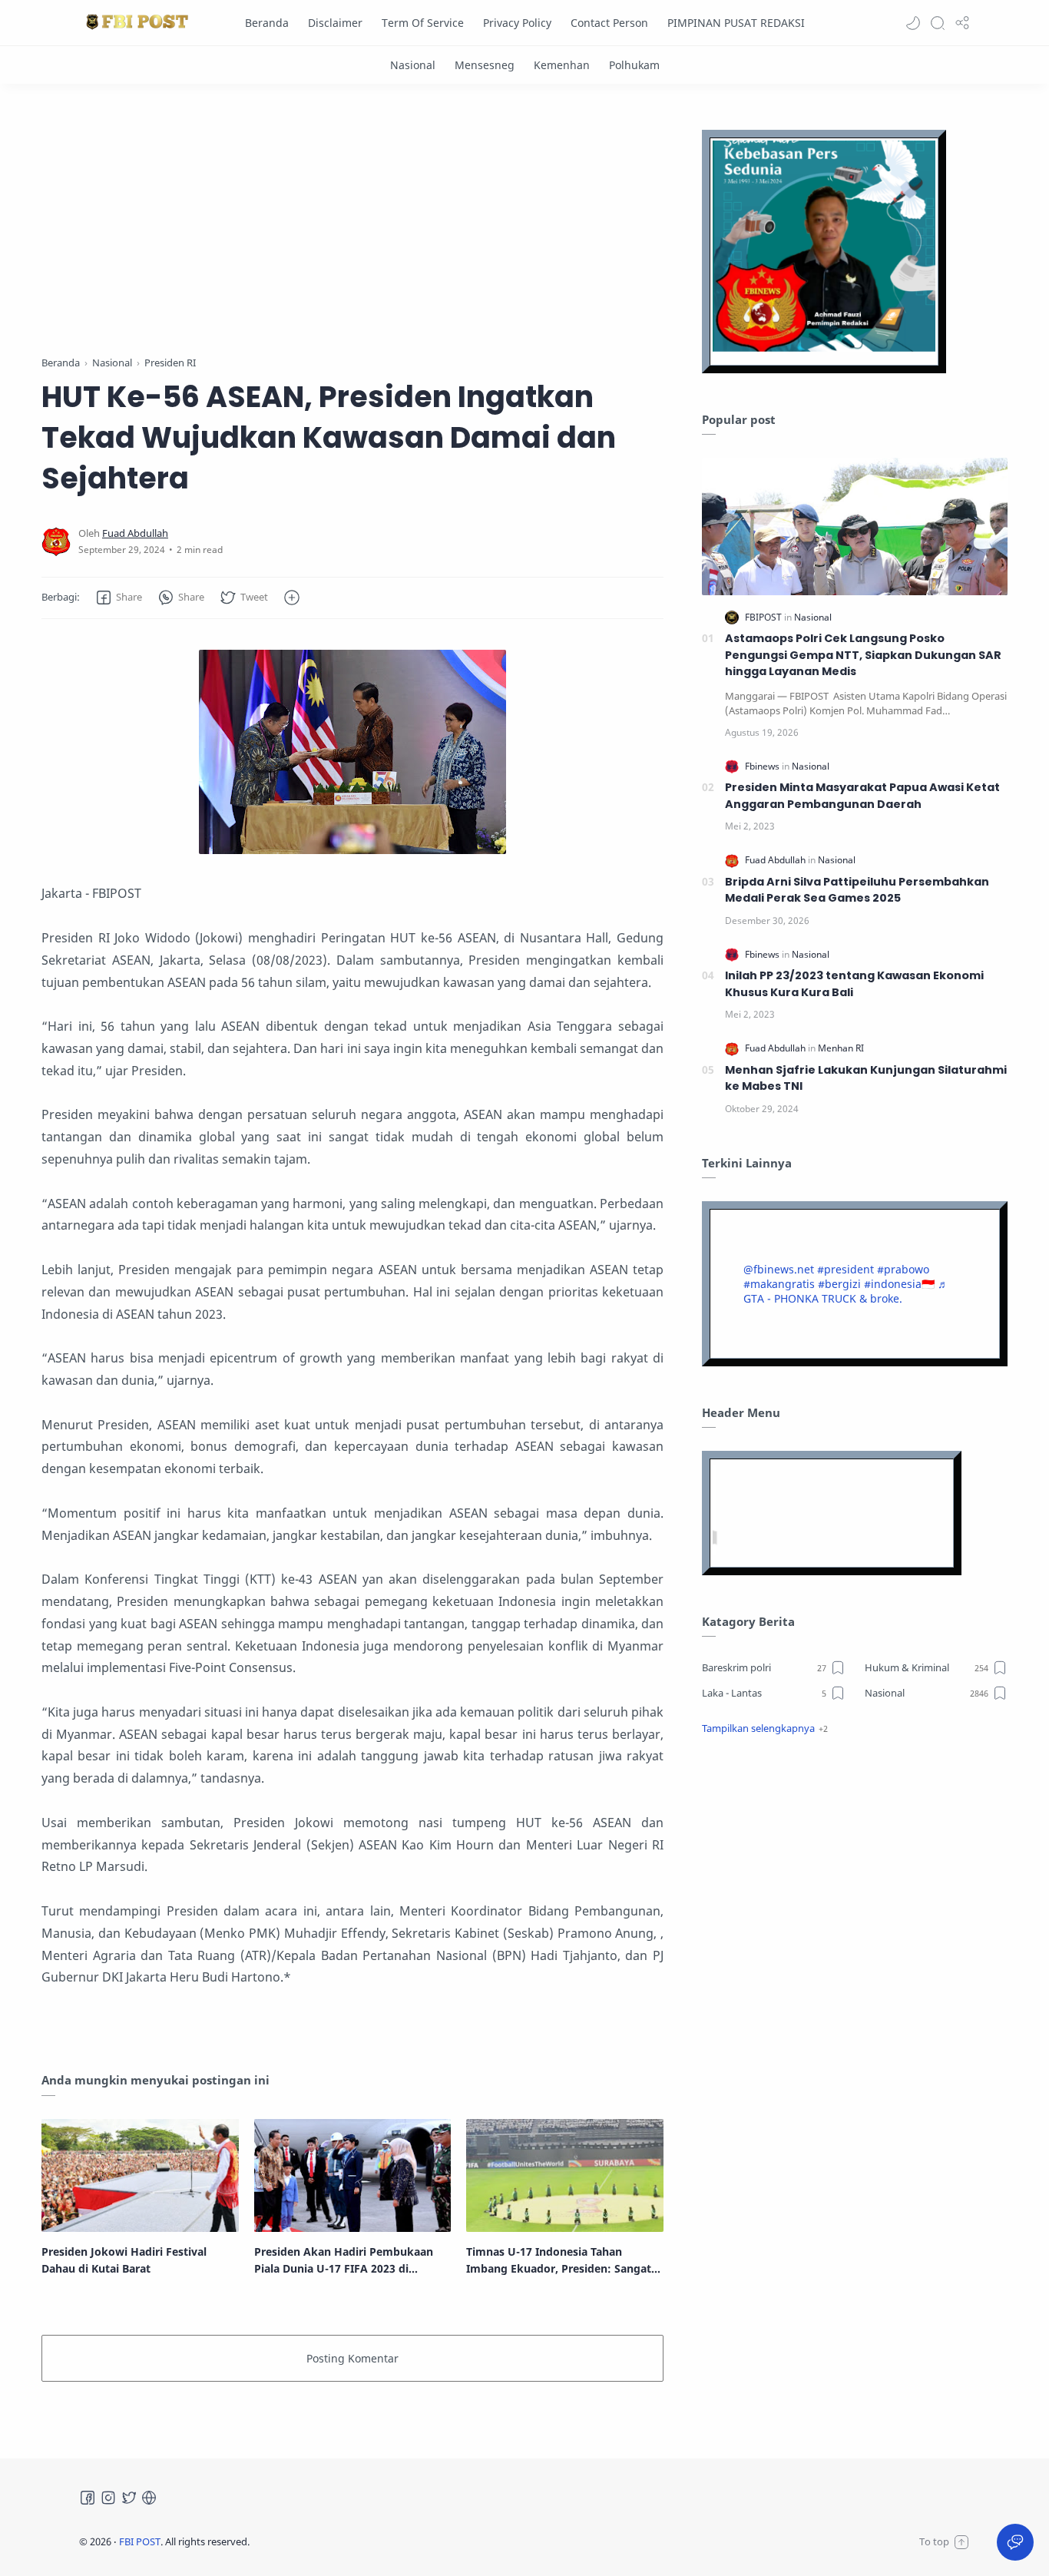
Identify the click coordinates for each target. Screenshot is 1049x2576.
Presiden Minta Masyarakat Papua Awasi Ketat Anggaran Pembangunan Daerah (862, 796)
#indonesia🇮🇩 (899, 1284)
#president (845, 1269)
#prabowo (903, 1269)
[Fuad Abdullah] (135, 533)
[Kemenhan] (562, 65)
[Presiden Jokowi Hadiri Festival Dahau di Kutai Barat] (140, 2175)
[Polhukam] (634, 65)
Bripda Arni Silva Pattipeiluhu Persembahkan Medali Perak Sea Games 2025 (857, 890)
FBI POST (140, 2541)
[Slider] (352, 223)
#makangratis (779, 1284)
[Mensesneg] (485, 65)
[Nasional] (413, 65)
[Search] (938, 23)
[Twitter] (129, 2498)
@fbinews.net (779, 1269)
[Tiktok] (149, 2498)
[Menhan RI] (841, 1048)
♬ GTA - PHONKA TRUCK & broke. (846, 1291)
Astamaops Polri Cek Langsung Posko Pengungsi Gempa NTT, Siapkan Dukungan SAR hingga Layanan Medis (863, 655)
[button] (913, 23)
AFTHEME (347, 2541)
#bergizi (839, 1284)
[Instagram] (108, 2498)
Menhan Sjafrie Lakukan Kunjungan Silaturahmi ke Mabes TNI (866, 1078)
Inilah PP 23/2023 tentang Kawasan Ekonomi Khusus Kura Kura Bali (854, 984)
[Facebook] (88, 2498)
